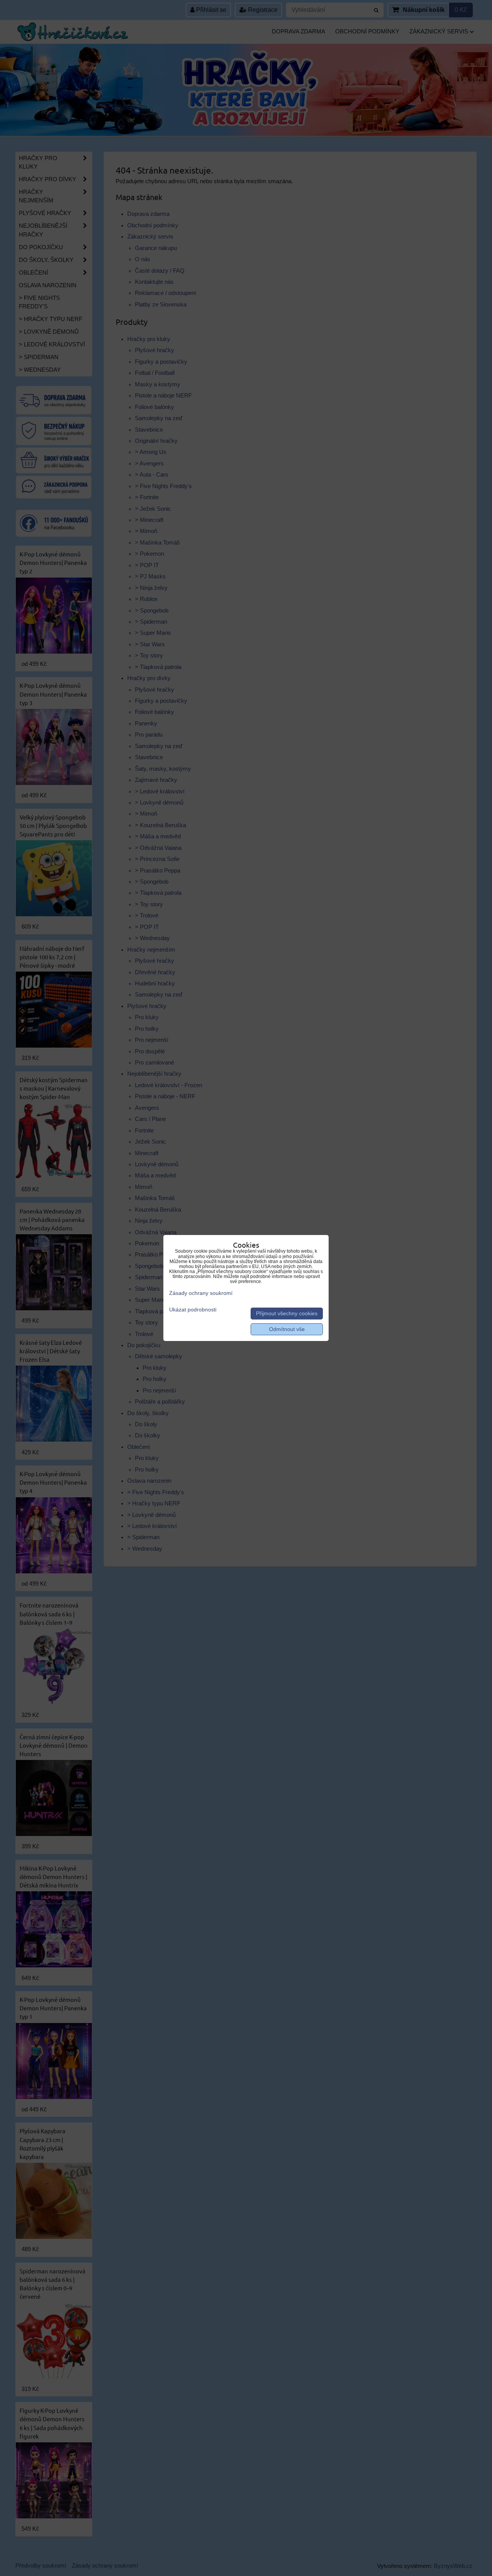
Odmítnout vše (287, 1329)
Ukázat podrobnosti (193, 1310)
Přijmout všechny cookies (287, 1314)
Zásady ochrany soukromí (201, 1293)
